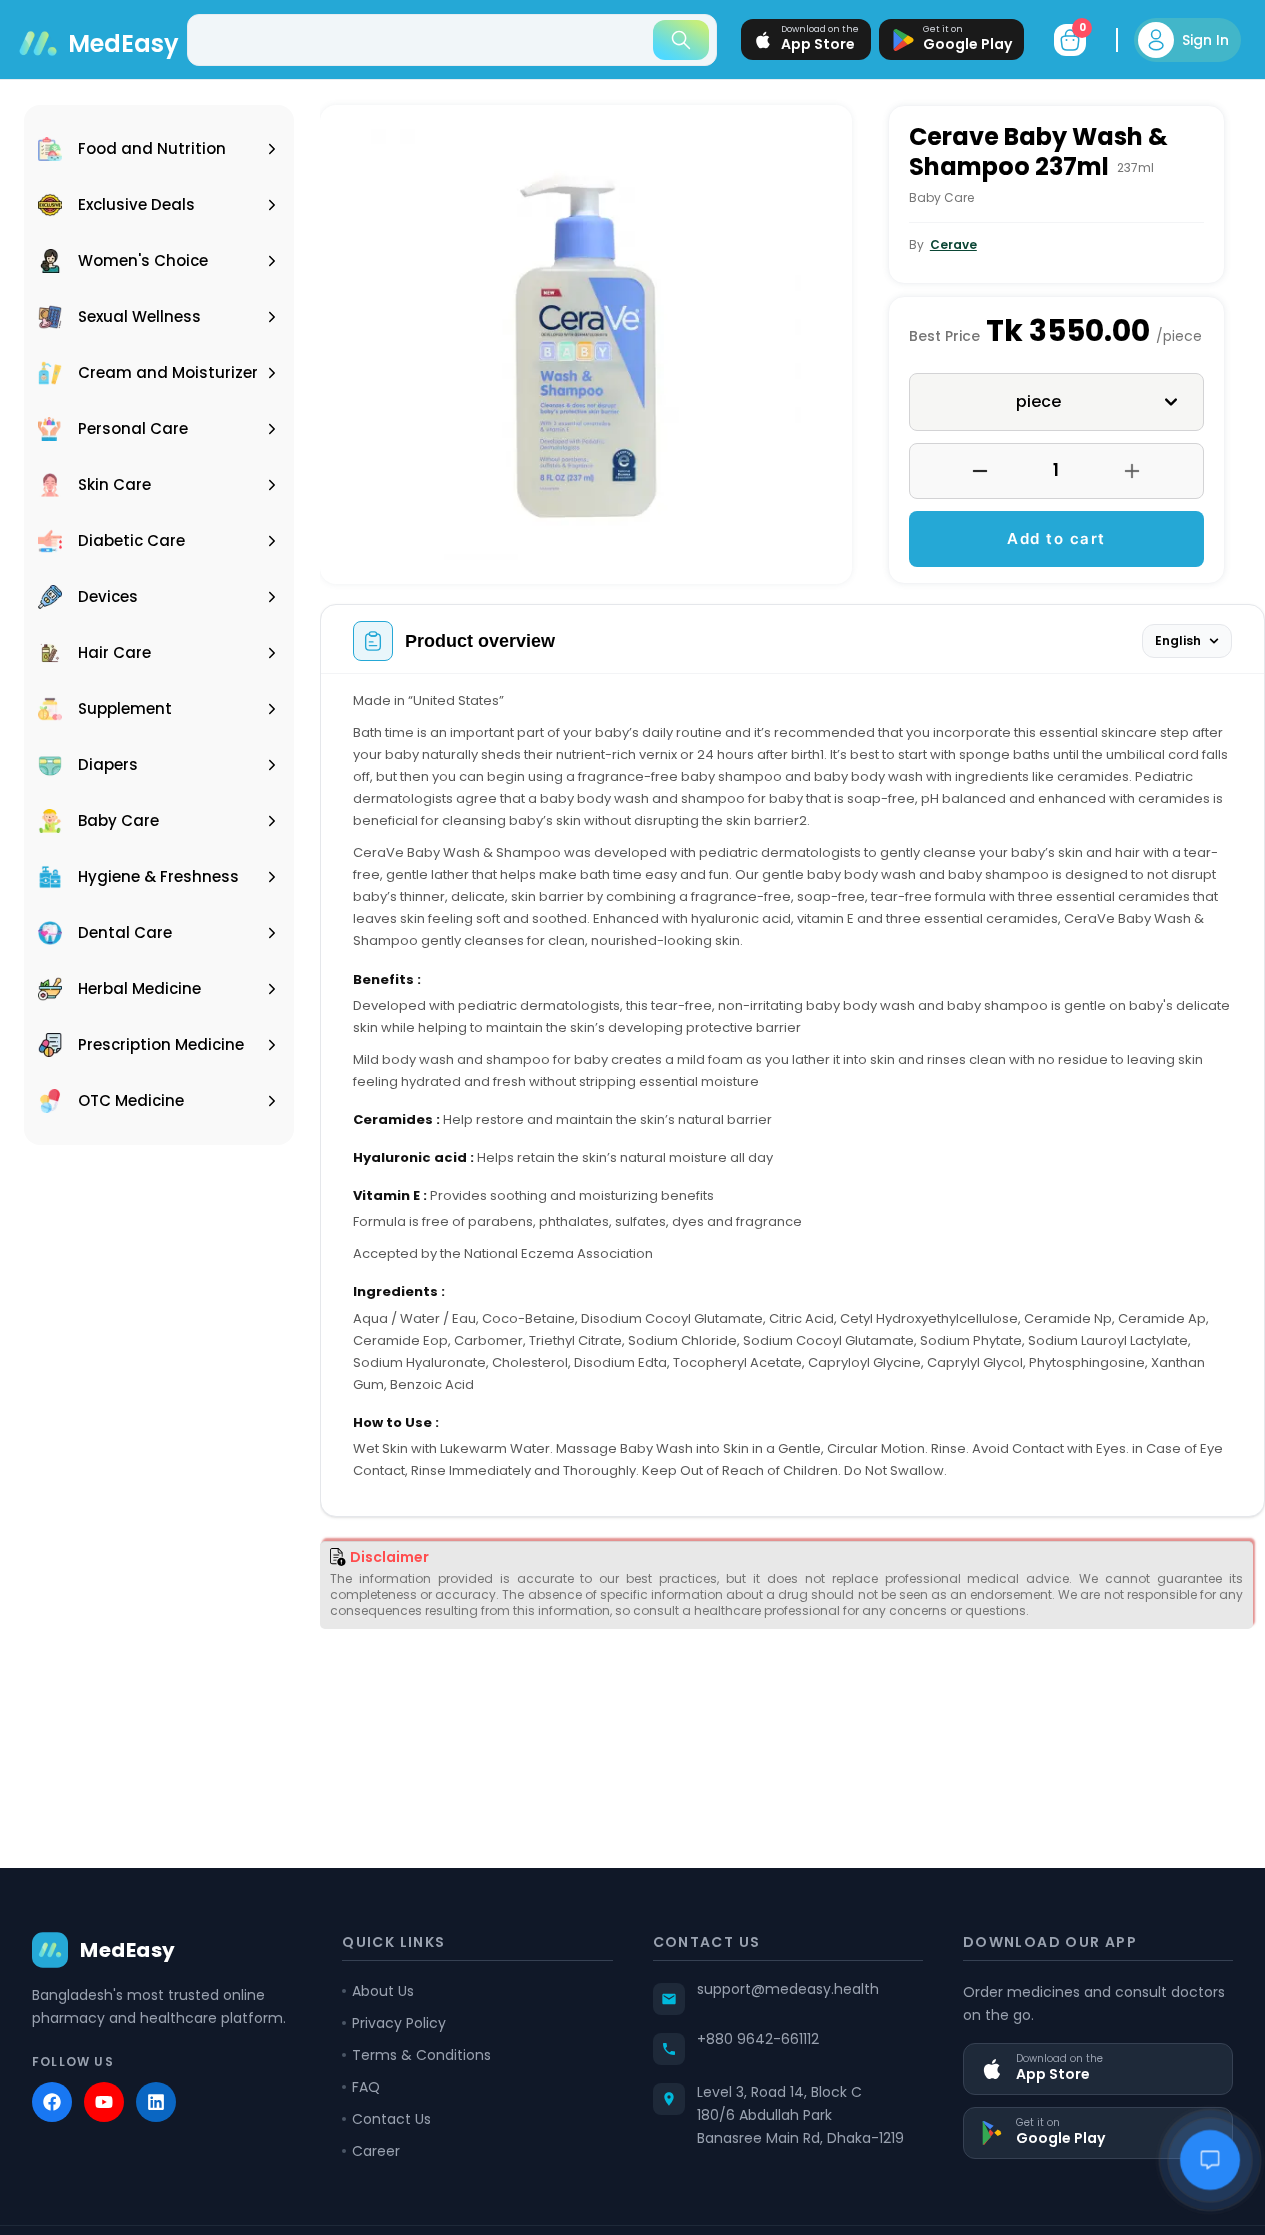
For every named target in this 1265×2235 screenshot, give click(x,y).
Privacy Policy (399, 2023)
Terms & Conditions (421, 2055)
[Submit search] (681, 40)
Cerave (953, 244)
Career (376, 2151)
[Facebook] (52, 2102)
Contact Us (391, 2119)
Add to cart (1056, 538)
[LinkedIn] (156, 2102)
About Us (383, 1991)
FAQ (366, 2087)
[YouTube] (104, 2102)
